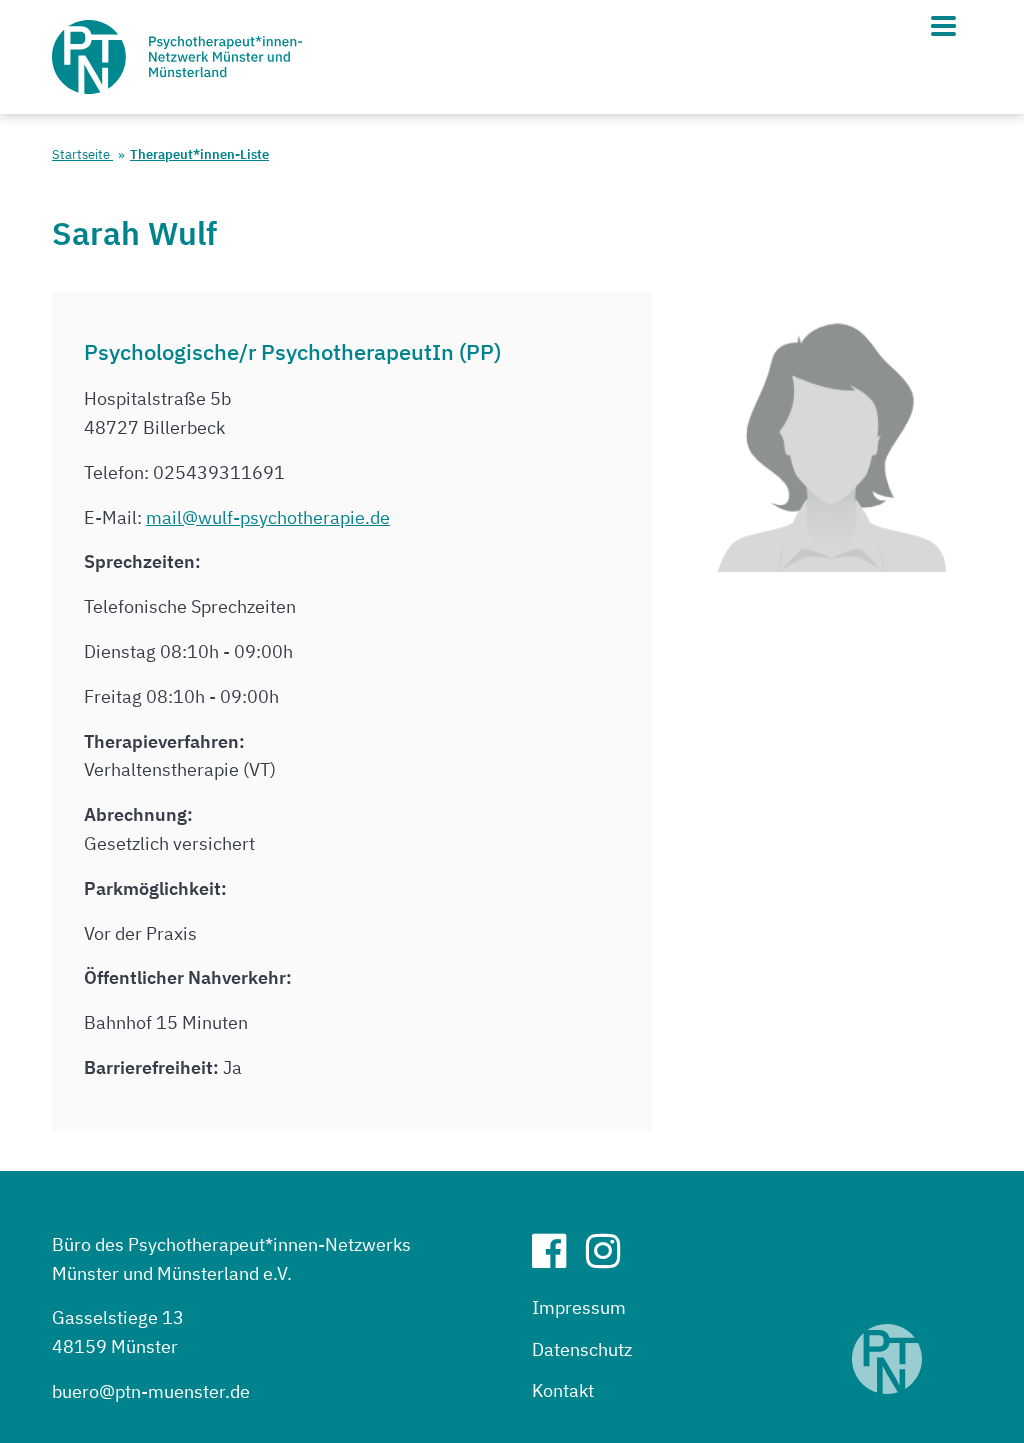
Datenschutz (582, 1349)
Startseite (82, 154)
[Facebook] (557, 1258)
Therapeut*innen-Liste (199, 154)
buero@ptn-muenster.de (151, 1391)
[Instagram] (611, 1258)
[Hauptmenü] (943, 26)
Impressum (579, 1307)
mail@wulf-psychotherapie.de (268, 517)
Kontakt (563, 1390)
